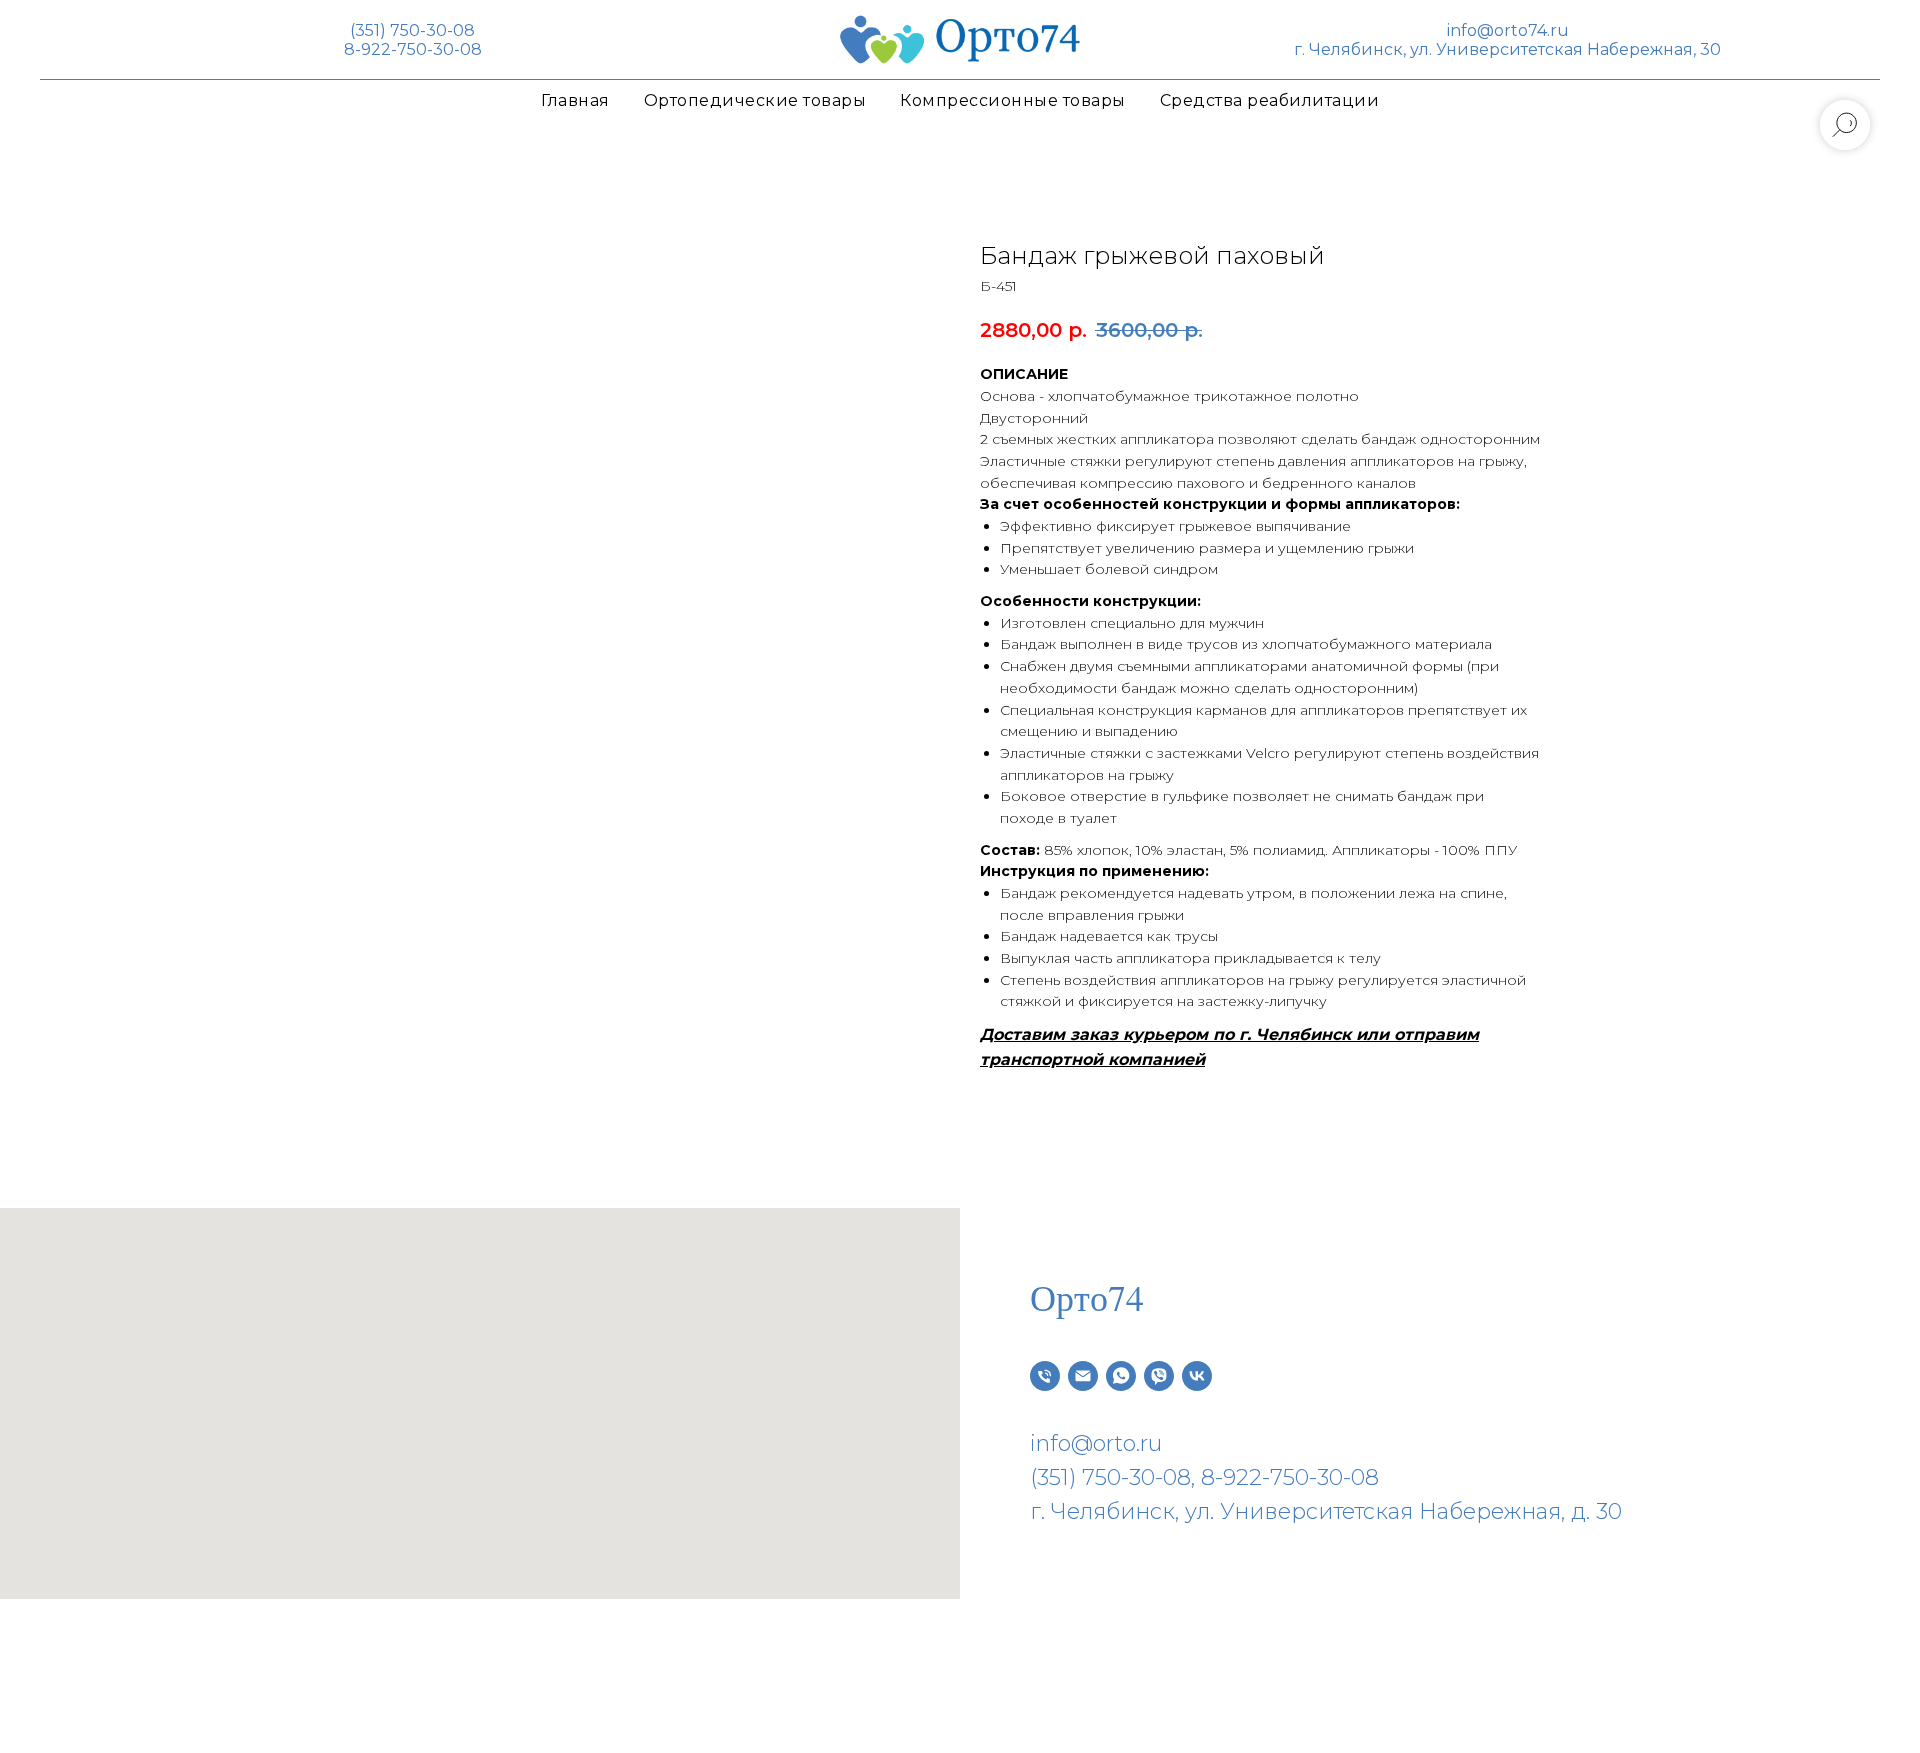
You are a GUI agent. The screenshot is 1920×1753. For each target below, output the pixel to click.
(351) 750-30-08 (412, 30)
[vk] (1197, 1376)
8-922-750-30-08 (413, 49)
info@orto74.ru (1508, 30)
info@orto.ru (1096, 1443)
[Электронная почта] (1083, 1376)
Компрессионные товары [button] (1013, 100)
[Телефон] (1045, 1376)
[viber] (1159, 1376)
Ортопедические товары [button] (755, 100)
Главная (575, 100)
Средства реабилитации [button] (1270, 100)
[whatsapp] (1121, 1376)
